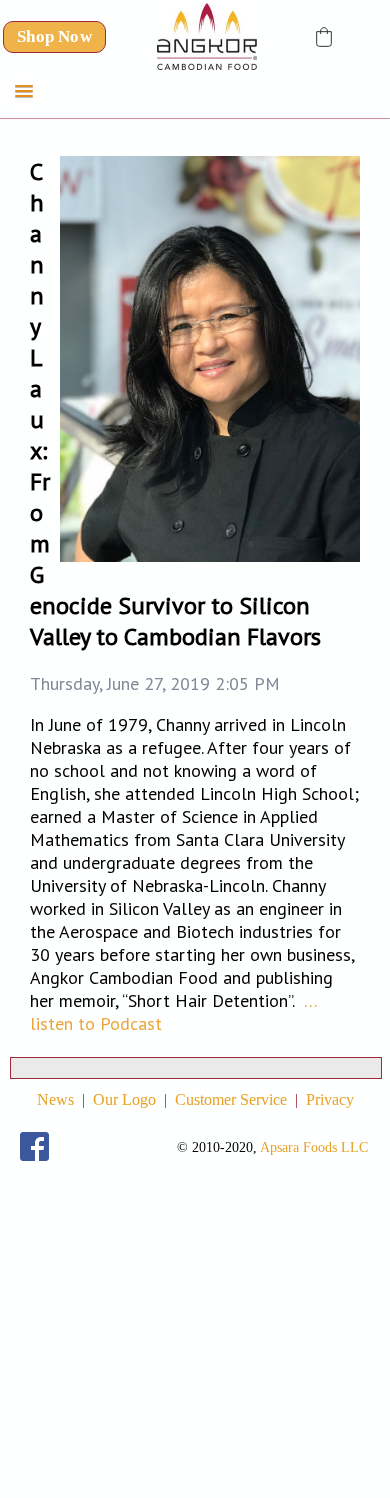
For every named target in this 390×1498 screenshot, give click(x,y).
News (55, 1099)
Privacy (330, 1099)
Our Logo (124, 1099)
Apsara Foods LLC (314, 1147)
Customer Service (231, 1099)
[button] (324, 37)
